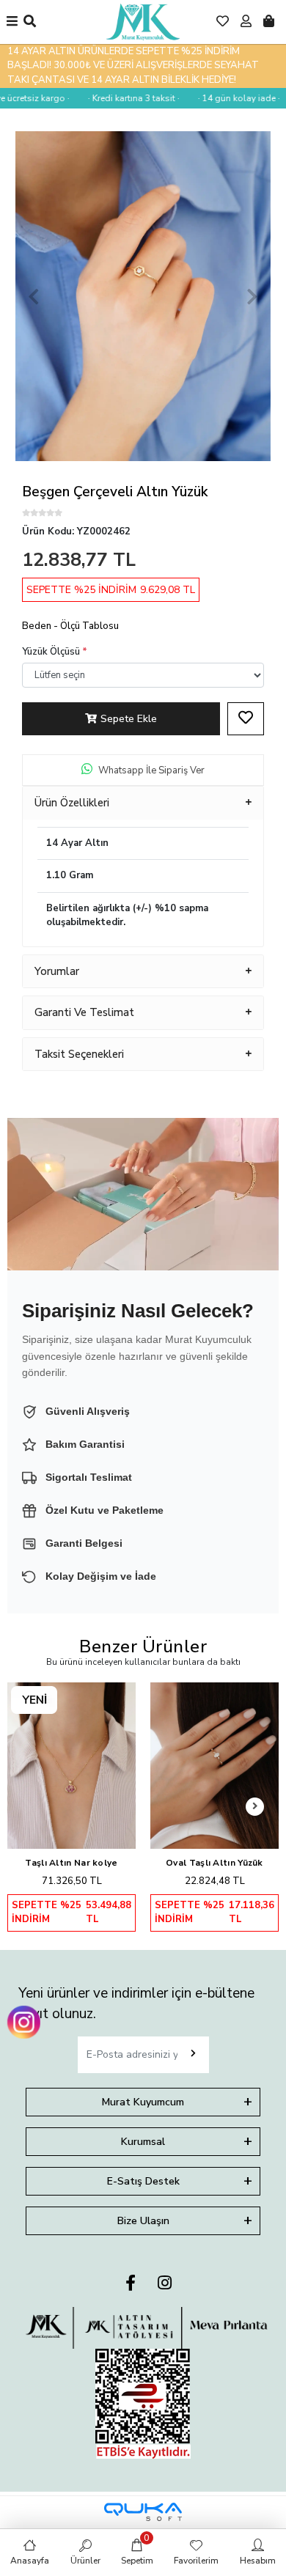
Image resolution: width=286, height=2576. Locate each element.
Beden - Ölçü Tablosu (70, 626)
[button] (34, 296)
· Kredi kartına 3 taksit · (122, 98)
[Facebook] (131, 2284)
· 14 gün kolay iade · (227, 98)
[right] (255, 1807)
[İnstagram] (165, 2284)
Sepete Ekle (129, 719)
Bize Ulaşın (143, 2221)
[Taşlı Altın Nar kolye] (71, 1765)
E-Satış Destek (143, 2181)
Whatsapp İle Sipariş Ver (151, 770)
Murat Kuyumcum (143, 2102)
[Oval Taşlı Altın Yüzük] (214, 1765)
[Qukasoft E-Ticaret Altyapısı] (143, 2512)
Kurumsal (143, 2142)
